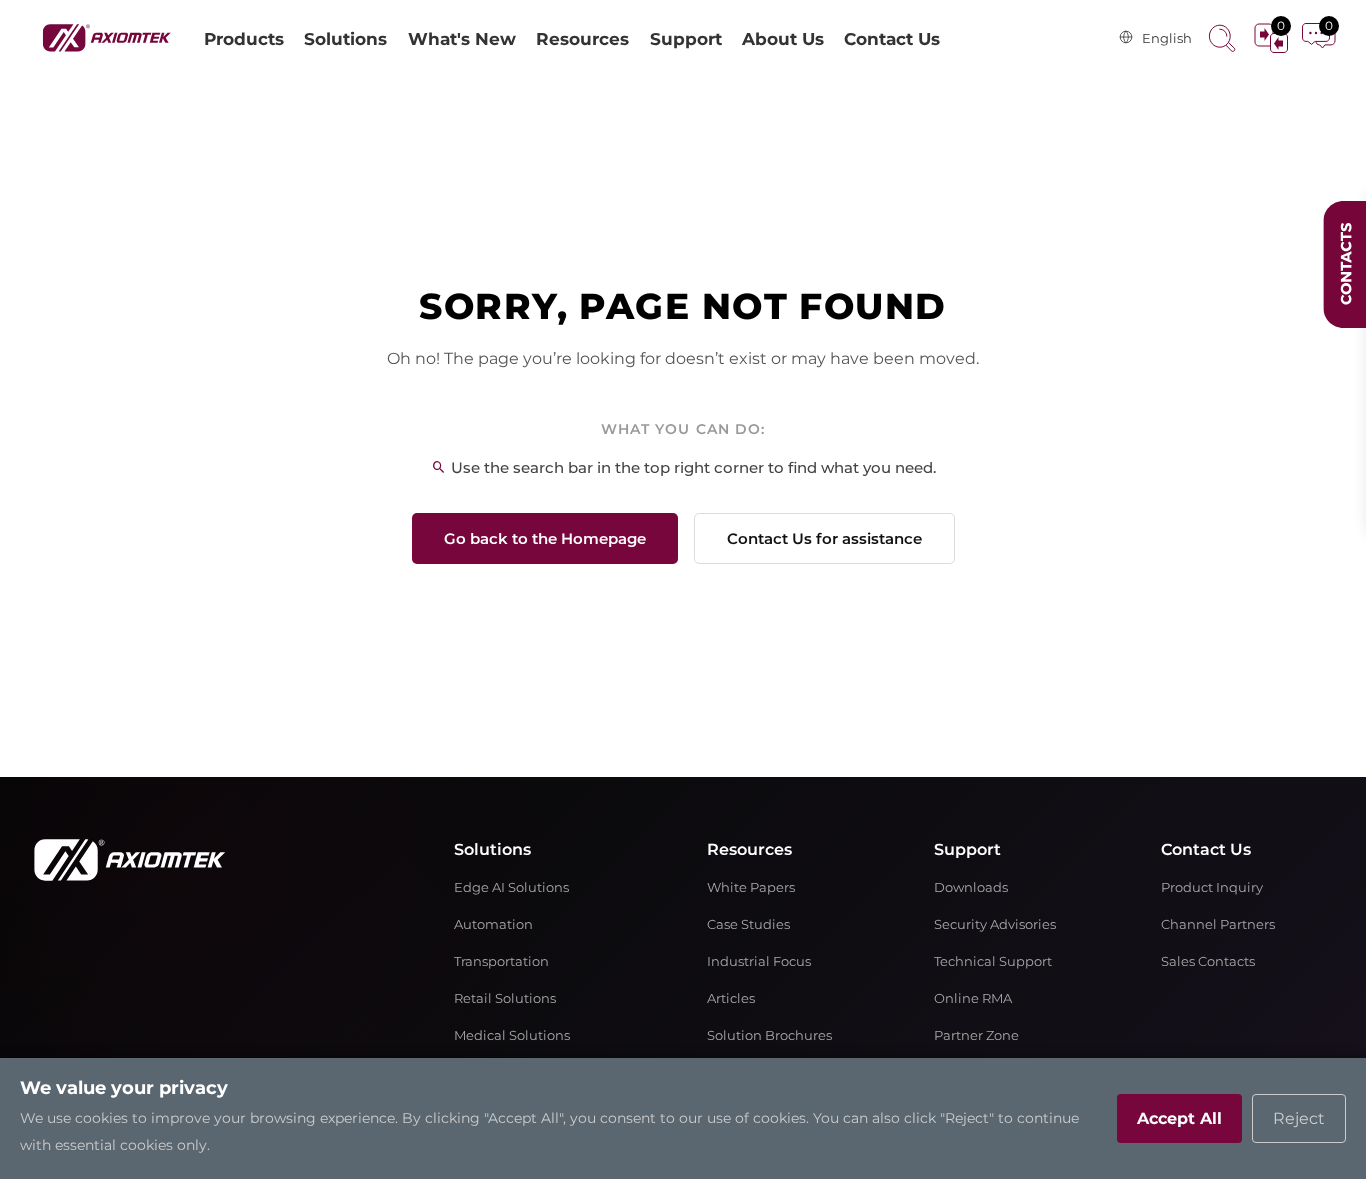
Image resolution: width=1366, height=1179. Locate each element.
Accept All (1179, 1118)
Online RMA (973, 998)
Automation (493, 924)
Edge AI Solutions (511, 887)
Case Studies (748, 924)
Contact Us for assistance (824, 538)
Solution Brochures (769, 1035)
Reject (1299, 1118)
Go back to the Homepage (545, 538)
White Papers (751, 887)
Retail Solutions (505, 998)
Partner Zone (976, 1035)
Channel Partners (1218, 924)
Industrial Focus (759, 961)
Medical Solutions (512, 1035)
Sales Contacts (1208, 961)
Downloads (971, 887)
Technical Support (993, 961)
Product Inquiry (1212, 887)
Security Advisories (995, 924)
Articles (731, 998)
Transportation (501, 961)
